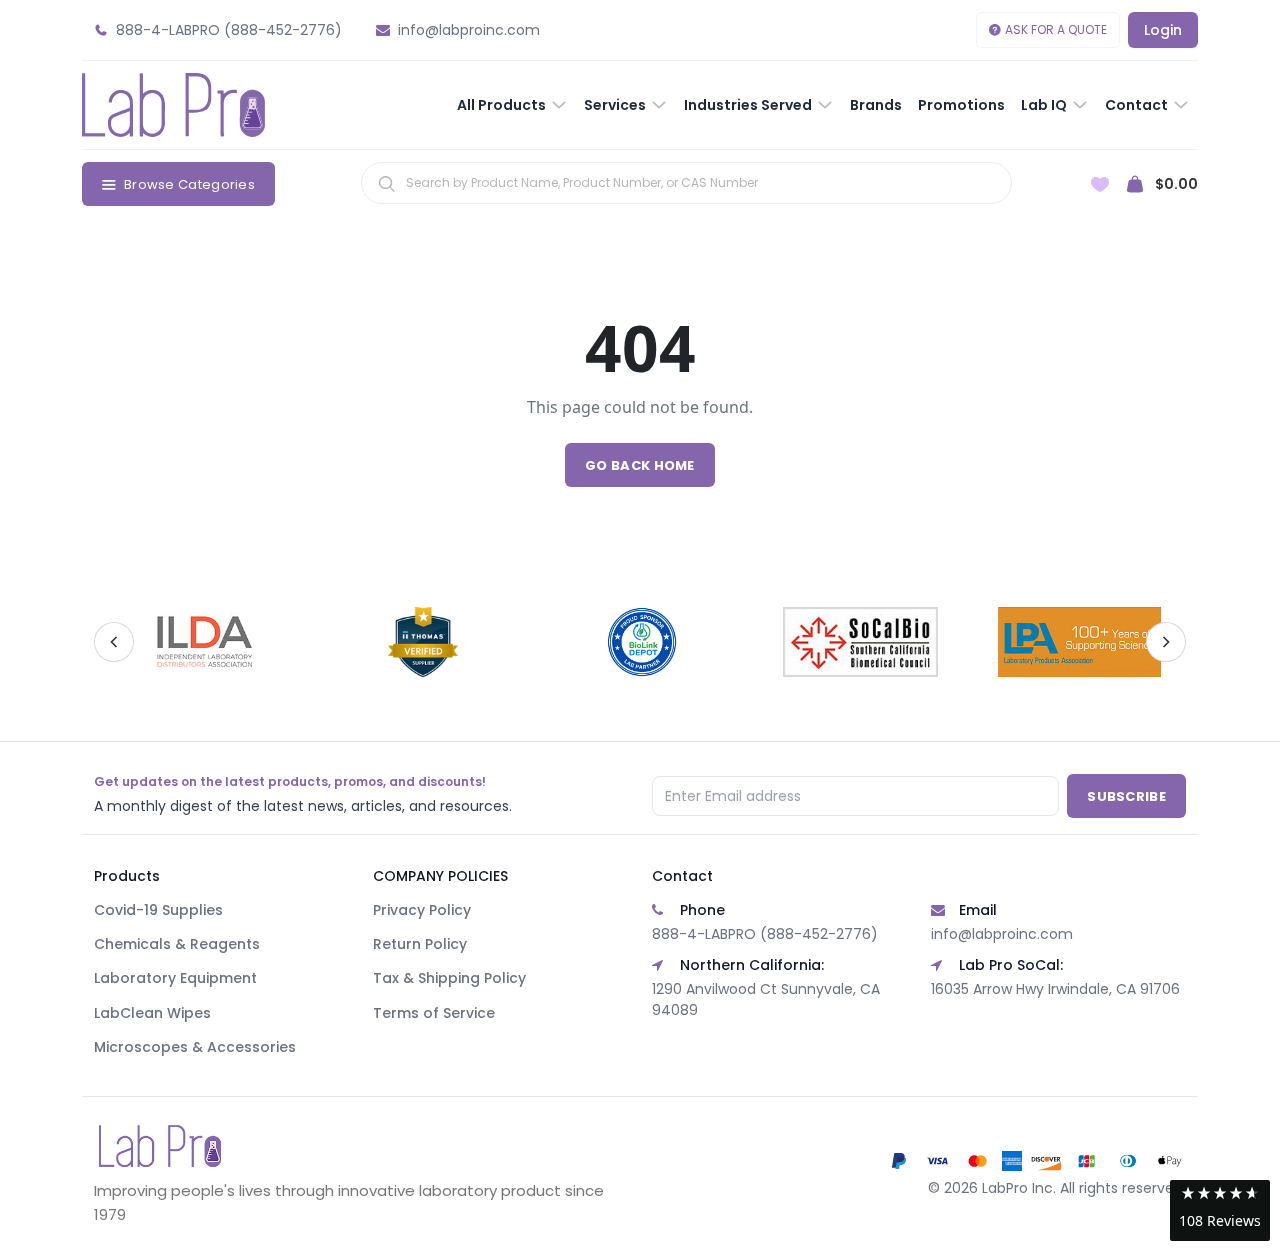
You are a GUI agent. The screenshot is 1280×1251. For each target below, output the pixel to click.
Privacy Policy (422, 910)
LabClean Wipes (152, 1013)
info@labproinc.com (1002, 934)
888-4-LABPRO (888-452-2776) (765, 934)
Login (1163, 30)
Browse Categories (189, 184)
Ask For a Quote (1056, 29)
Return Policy (420, 944)
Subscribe (1126, 796)
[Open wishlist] (1100, 184)
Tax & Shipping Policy (449, 978)
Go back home (640, 465)
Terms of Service (434, 1013)
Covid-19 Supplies (158, 910)
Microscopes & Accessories (195, 1047)
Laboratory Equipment (175, 978)
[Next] (1166, 642)
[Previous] (114, 642)
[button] (1220, 1210)
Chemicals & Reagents (177, 944)
